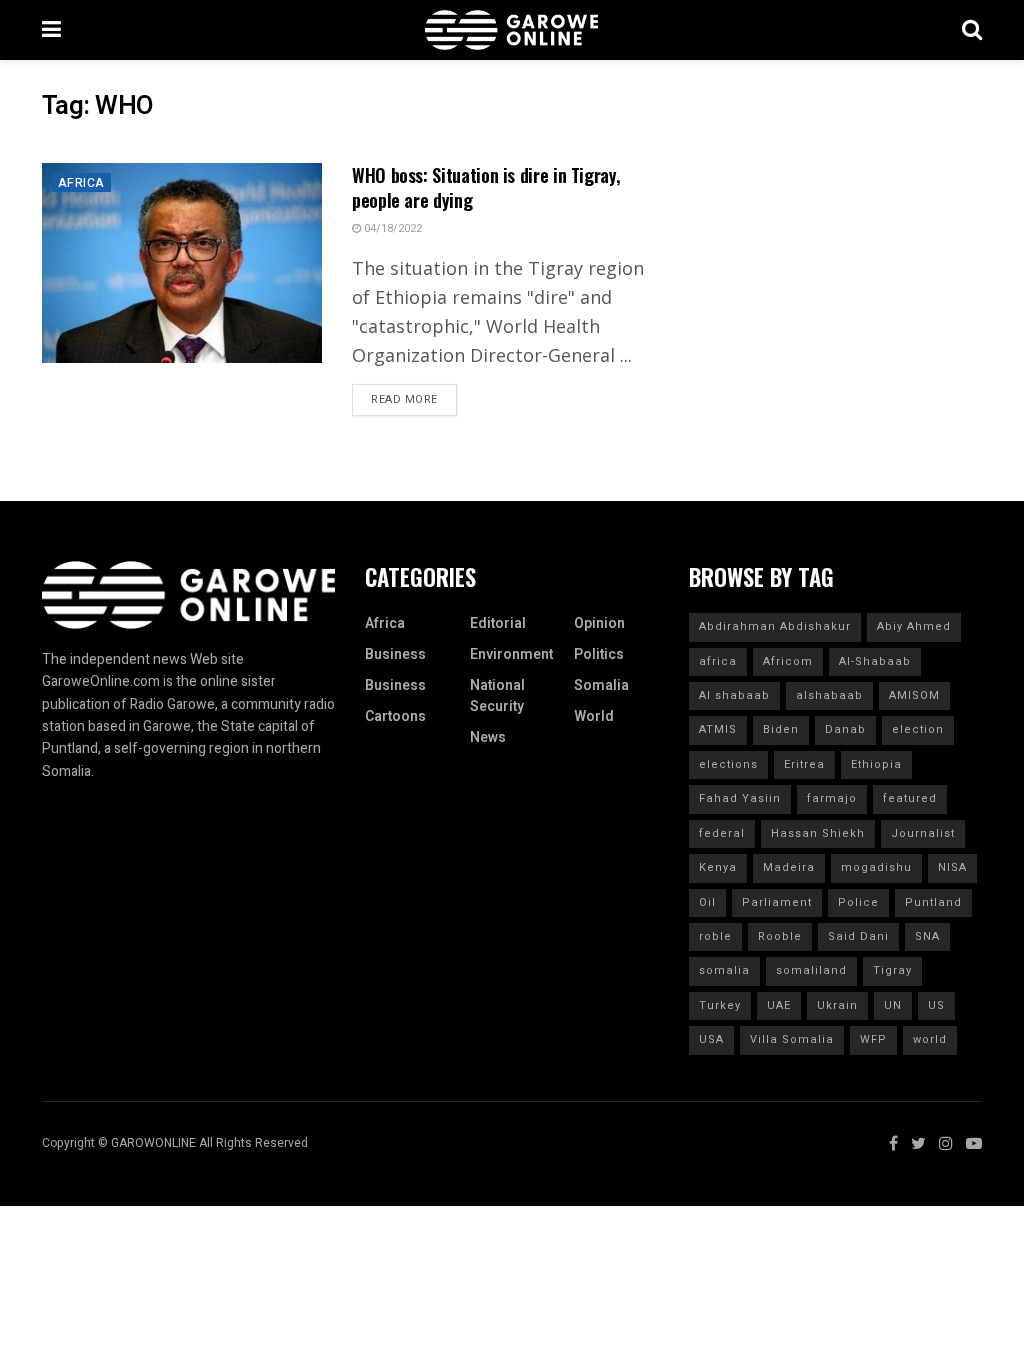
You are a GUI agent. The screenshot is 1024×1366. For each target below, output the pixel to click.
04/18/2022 (391, 228)
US (936, 1005)
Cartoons (395, 716)
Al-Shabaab (875, 661)
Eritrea (804, 764)
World (594, 716)
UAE (779, 1005)
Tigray (892, 970)
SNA (927, 936)
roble (715, 936)
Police (858, 902)
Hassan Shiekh (818, 833)
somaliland (811, 970)
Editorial (498, 623)
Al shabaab (734, 695)
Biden (781, 729)
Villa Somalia (792, 1039)
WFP (873, 1039)
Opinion (599, 623)
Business (395, 654)
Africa (81, 183)
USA (711, 1039)
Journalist (923, 833)
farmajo (832, 798)
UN (893, 1005)
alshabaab (829, 695)
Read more (404, 399)
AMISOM (914, 695)
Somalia (601, 685)
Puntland (933, 902)
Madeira (789, 867)
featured (910, 798)
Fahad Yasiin (740, 798)
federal (722, 833)
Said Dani (858, 936)
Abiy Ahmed (914, 626)
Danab (845, 729)
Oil (707, 902)
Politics (599, 654)
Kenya (718, 867)
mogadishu (876, 867)
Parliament (777, 902)
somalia (724, 970)
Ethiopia (876, 764)
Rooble (780, 936)
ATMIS (718, 729)
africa (718, 661)
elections (728, 764)
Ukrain (837, 1005)
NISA (952, 867)
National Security (497, 696)
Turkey (720, 1005)
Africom (788, 661)
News (488, 737)
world (930, 1039)
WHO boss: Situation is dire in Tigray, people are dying (485, 187)
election (918, 729)
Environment (511, 654)
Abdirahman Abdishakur (775, 626)
